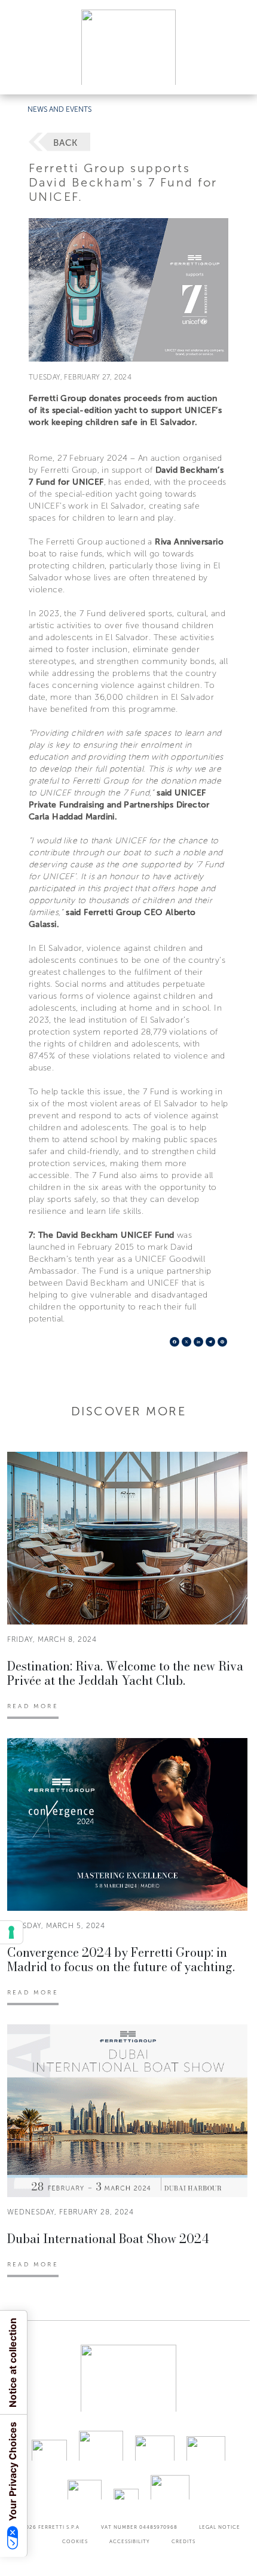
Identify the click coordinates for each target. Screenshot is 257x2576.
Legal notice (220, 2527)
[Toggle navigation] (234, 74)
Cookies (75, 2541)
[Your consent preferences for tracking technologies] (11, 1932)
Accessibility (130, 2541)
